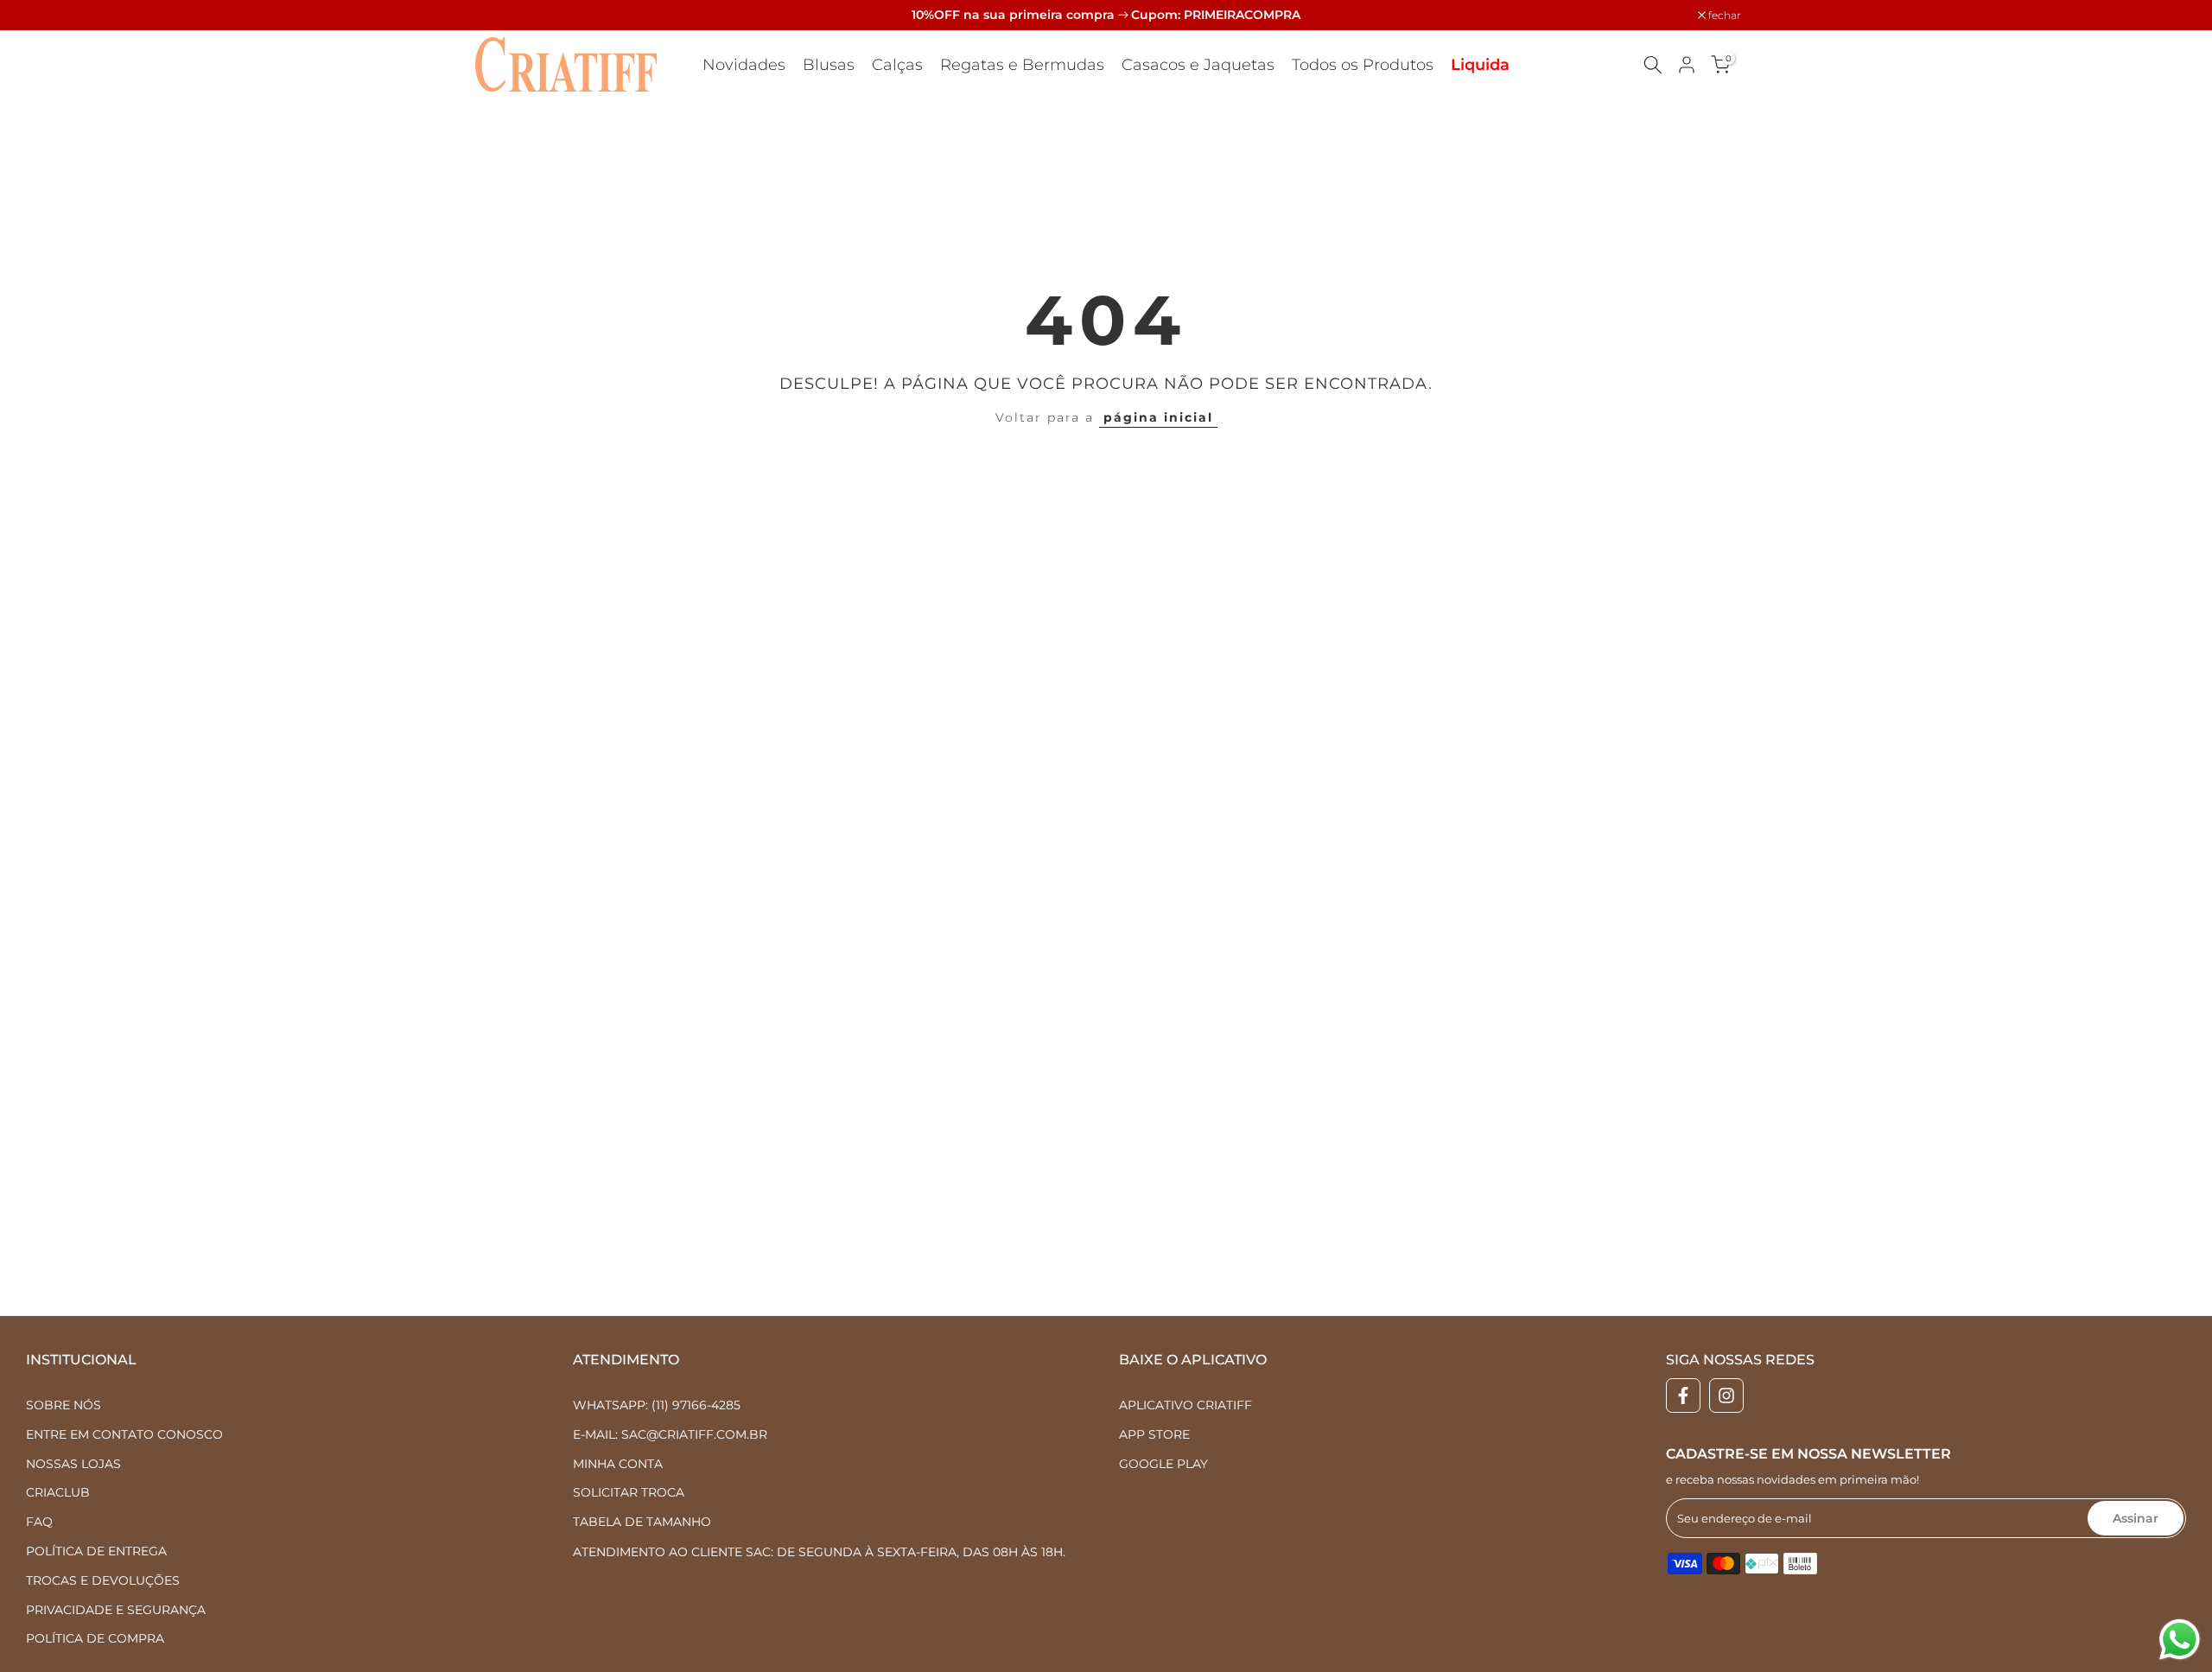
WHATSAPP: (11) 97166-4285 (657, 1405)
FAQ (39, 1522)
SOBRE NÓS (64, 1405)
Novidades (744, 65)
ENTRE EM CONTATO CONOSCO (124, 1434)
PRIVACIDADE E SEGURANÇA (116, 1609)
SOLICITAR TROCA (629, 1492)
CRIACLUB (58, 1492)
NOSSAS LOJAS (73, 1463)
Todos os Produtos (1363, 65)
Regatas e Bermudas (1022, 65)
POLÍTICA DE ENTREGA (96, 1550)
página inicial (1158, 417)
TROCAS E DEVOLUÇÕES (103, 1580)
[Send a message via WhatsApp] (2180, 1640)
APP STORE (1154, 1434)
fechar (496, 16)
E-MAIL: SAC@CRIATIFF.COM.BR (670, 1434)
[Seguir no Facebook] (1683, 1395)
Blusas (829, 65)
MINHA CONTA (618, 1463)
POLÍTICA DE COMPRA (95, 1638)
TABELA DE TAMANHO (642, 1522)
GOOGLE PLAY (1163, 1463)
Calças (897, 65)
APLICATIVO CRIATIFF (1185, 1405)
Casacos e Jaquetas (1198, 65)
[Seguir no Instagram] (1726, 1395)
